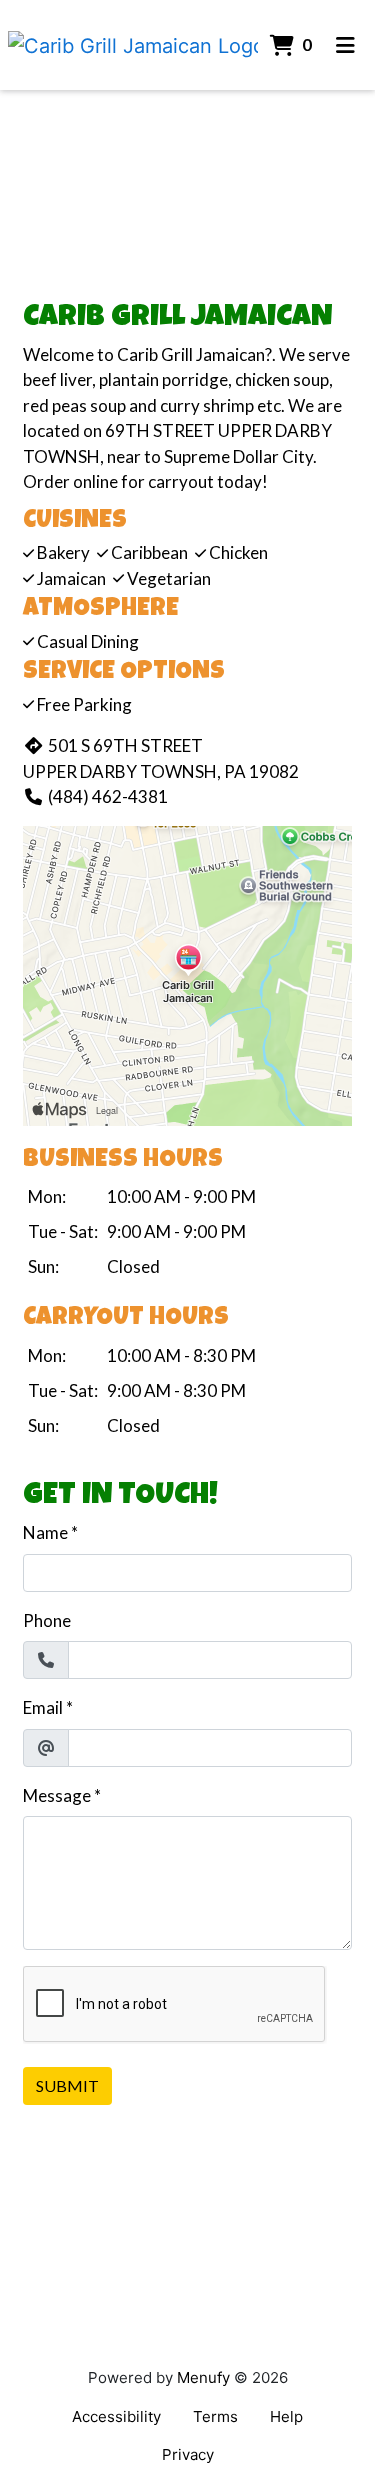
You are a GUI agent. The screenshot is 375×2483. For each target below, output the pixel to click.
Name (45, 1532)
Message (57, 1795)
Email (43, 1707)
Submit (67, 2085)
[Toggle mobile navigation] (345, 45)
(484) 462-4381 (108, 796)
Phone (47, 1620)
